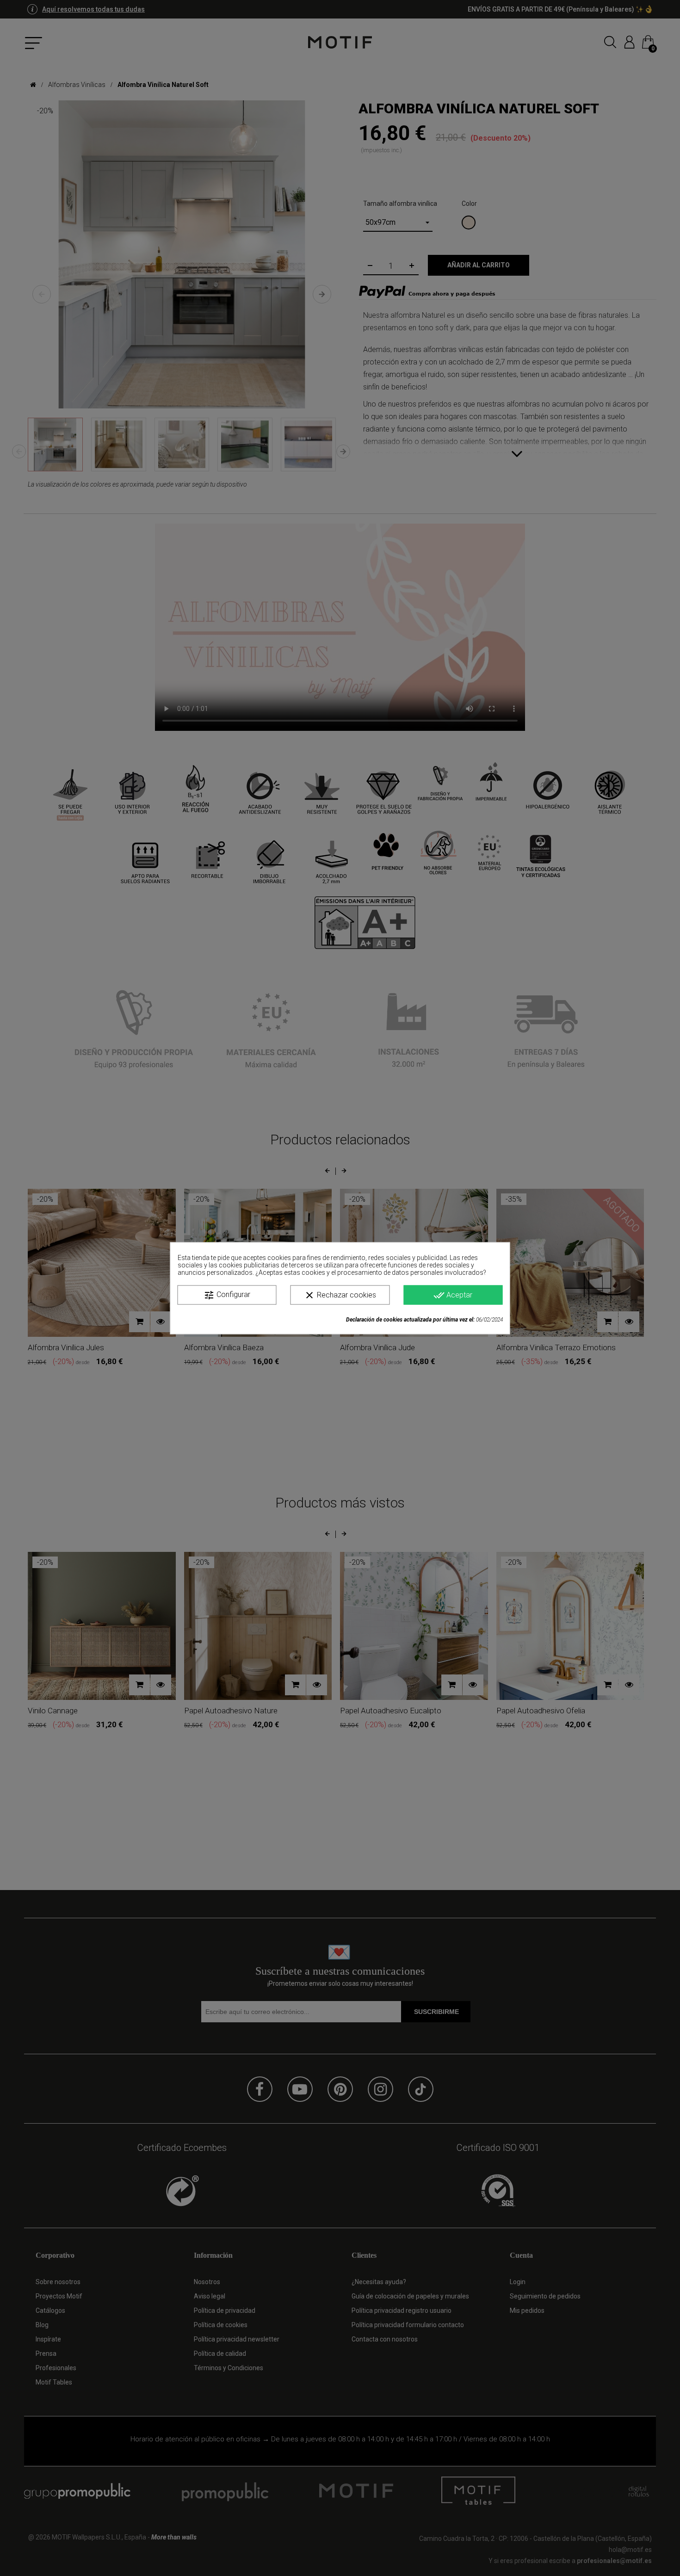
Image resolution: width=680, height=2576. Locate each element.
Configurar (227, 1295)
